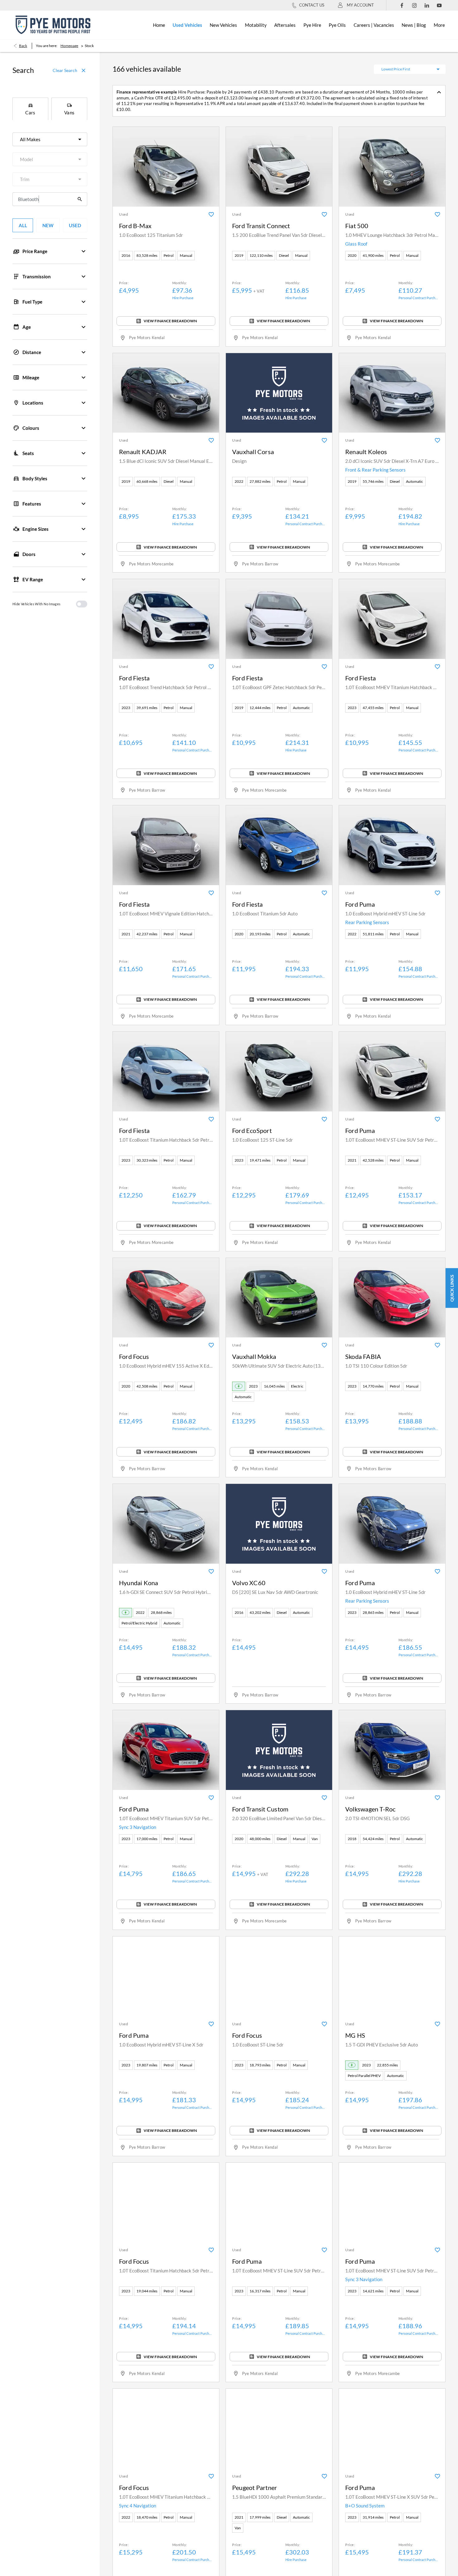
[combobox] (50, 139)
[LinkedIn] (427, 5)
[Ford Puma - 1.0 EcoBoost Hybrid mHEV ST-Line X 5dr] (166, 1976)
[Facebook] (402, 5)
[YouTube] (439, 5)
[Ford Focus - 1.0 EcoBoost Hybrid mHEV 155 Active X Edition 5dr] (166, 1298)
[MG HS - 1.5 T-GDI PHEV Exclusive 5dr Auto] (392, 1976)
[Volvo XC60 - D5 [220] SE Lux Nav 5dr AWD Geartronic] (279, 1524)
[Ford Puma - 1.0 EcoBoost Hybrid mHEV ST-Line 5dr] (392, 845)
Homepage (69, 46)
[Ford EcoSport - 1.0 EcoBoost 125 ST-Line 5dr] (279, 1072)
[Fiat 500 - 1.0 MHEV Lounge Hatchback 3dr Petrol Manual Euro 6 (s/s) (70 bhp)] (392, 167)
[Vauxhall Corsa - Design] (279, 393)
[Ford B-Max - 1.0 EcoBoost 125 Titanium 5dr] (166, 167)
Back (23, 46)
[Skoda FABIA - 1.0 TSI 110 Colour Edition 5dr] (392, 1298)
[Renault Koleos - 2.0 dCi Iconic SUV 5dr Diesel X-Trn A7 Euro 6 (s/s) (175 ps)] (392, 393)
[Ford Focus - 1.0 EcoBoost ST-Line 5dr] (279, 1976)
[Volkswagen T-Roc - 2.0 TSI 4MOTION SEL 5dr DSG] (392, 1750)
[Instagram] (414, 5)
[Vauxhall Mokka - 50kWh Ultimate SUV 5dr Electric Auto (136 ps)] (279, 1298)
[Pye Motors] (53, 25)
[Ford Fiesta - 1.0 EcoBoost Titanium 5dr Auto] (279, 845)
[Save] (211, 214)
